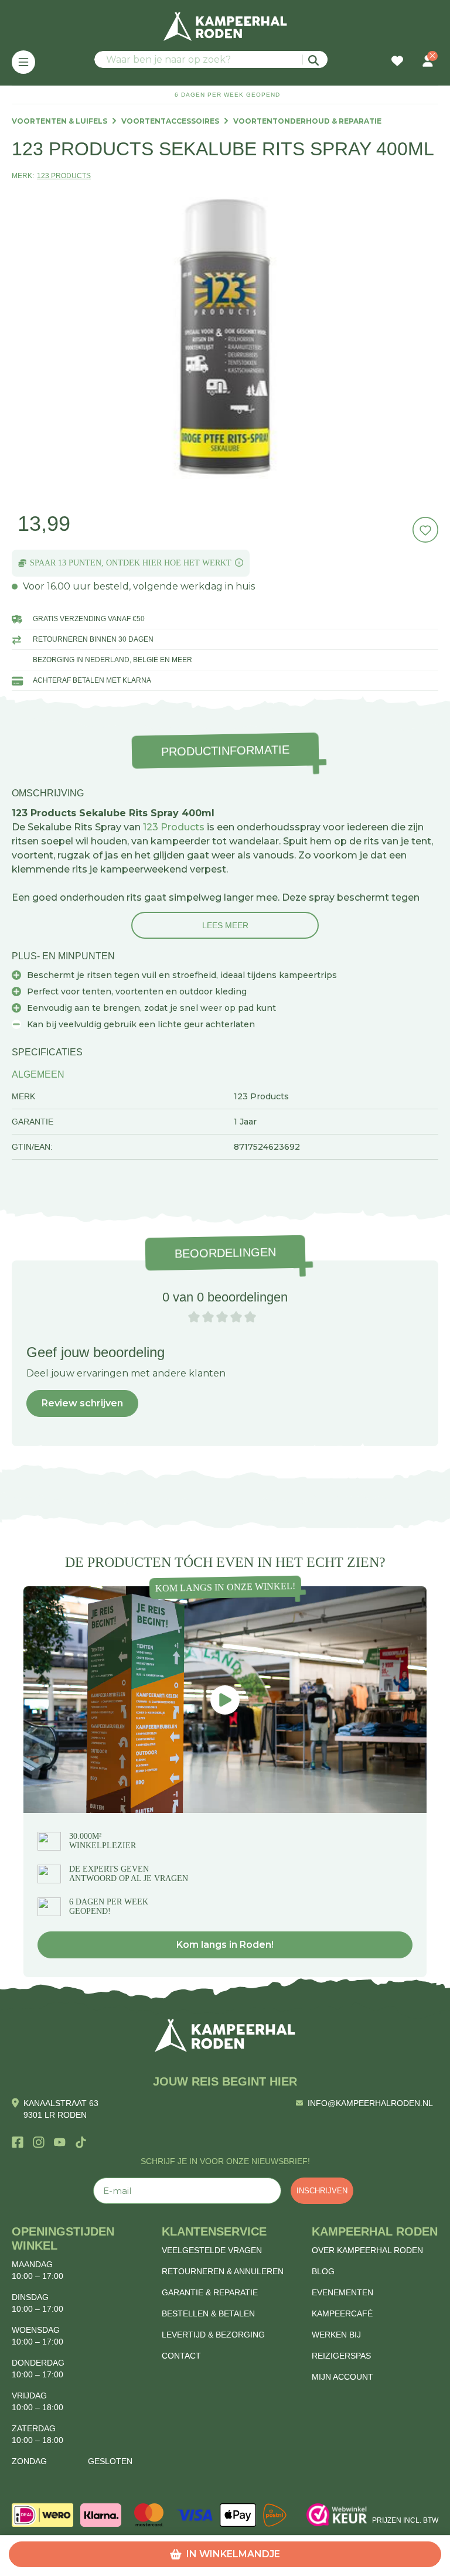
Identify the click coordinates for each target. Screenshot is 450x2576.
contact (181, 2356)
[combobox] (211, 59)
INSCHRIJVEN (322, 2191)
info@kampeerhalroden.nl (370, 2103)
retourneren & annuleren (223, 2271)
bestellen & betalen (208, 2313)
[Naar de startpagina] (225, 26)
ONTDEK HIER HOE (144, 563)
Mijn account (342, 2377)
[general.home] (225, 2035)
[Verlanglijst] (397, 62)
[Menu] (23, 62)
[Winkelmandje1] (412, 55)
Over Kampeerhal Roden (367, 2250)
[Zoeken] (315, 59)
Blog (323, 2271)
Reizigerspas (341, 2356)
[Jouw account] (428, 62)
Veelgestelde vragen (212, 2250)
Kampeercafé (342, 2313)
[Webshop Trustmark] (337, 2515)
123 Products (174, 827)
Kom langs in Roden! (225, 1945)
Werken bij (336, 2335)
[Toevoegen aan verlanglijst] (425, 530)
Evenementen (342, 2292)
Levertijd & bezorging (213, 2335)
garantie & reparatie (210, 2292)
